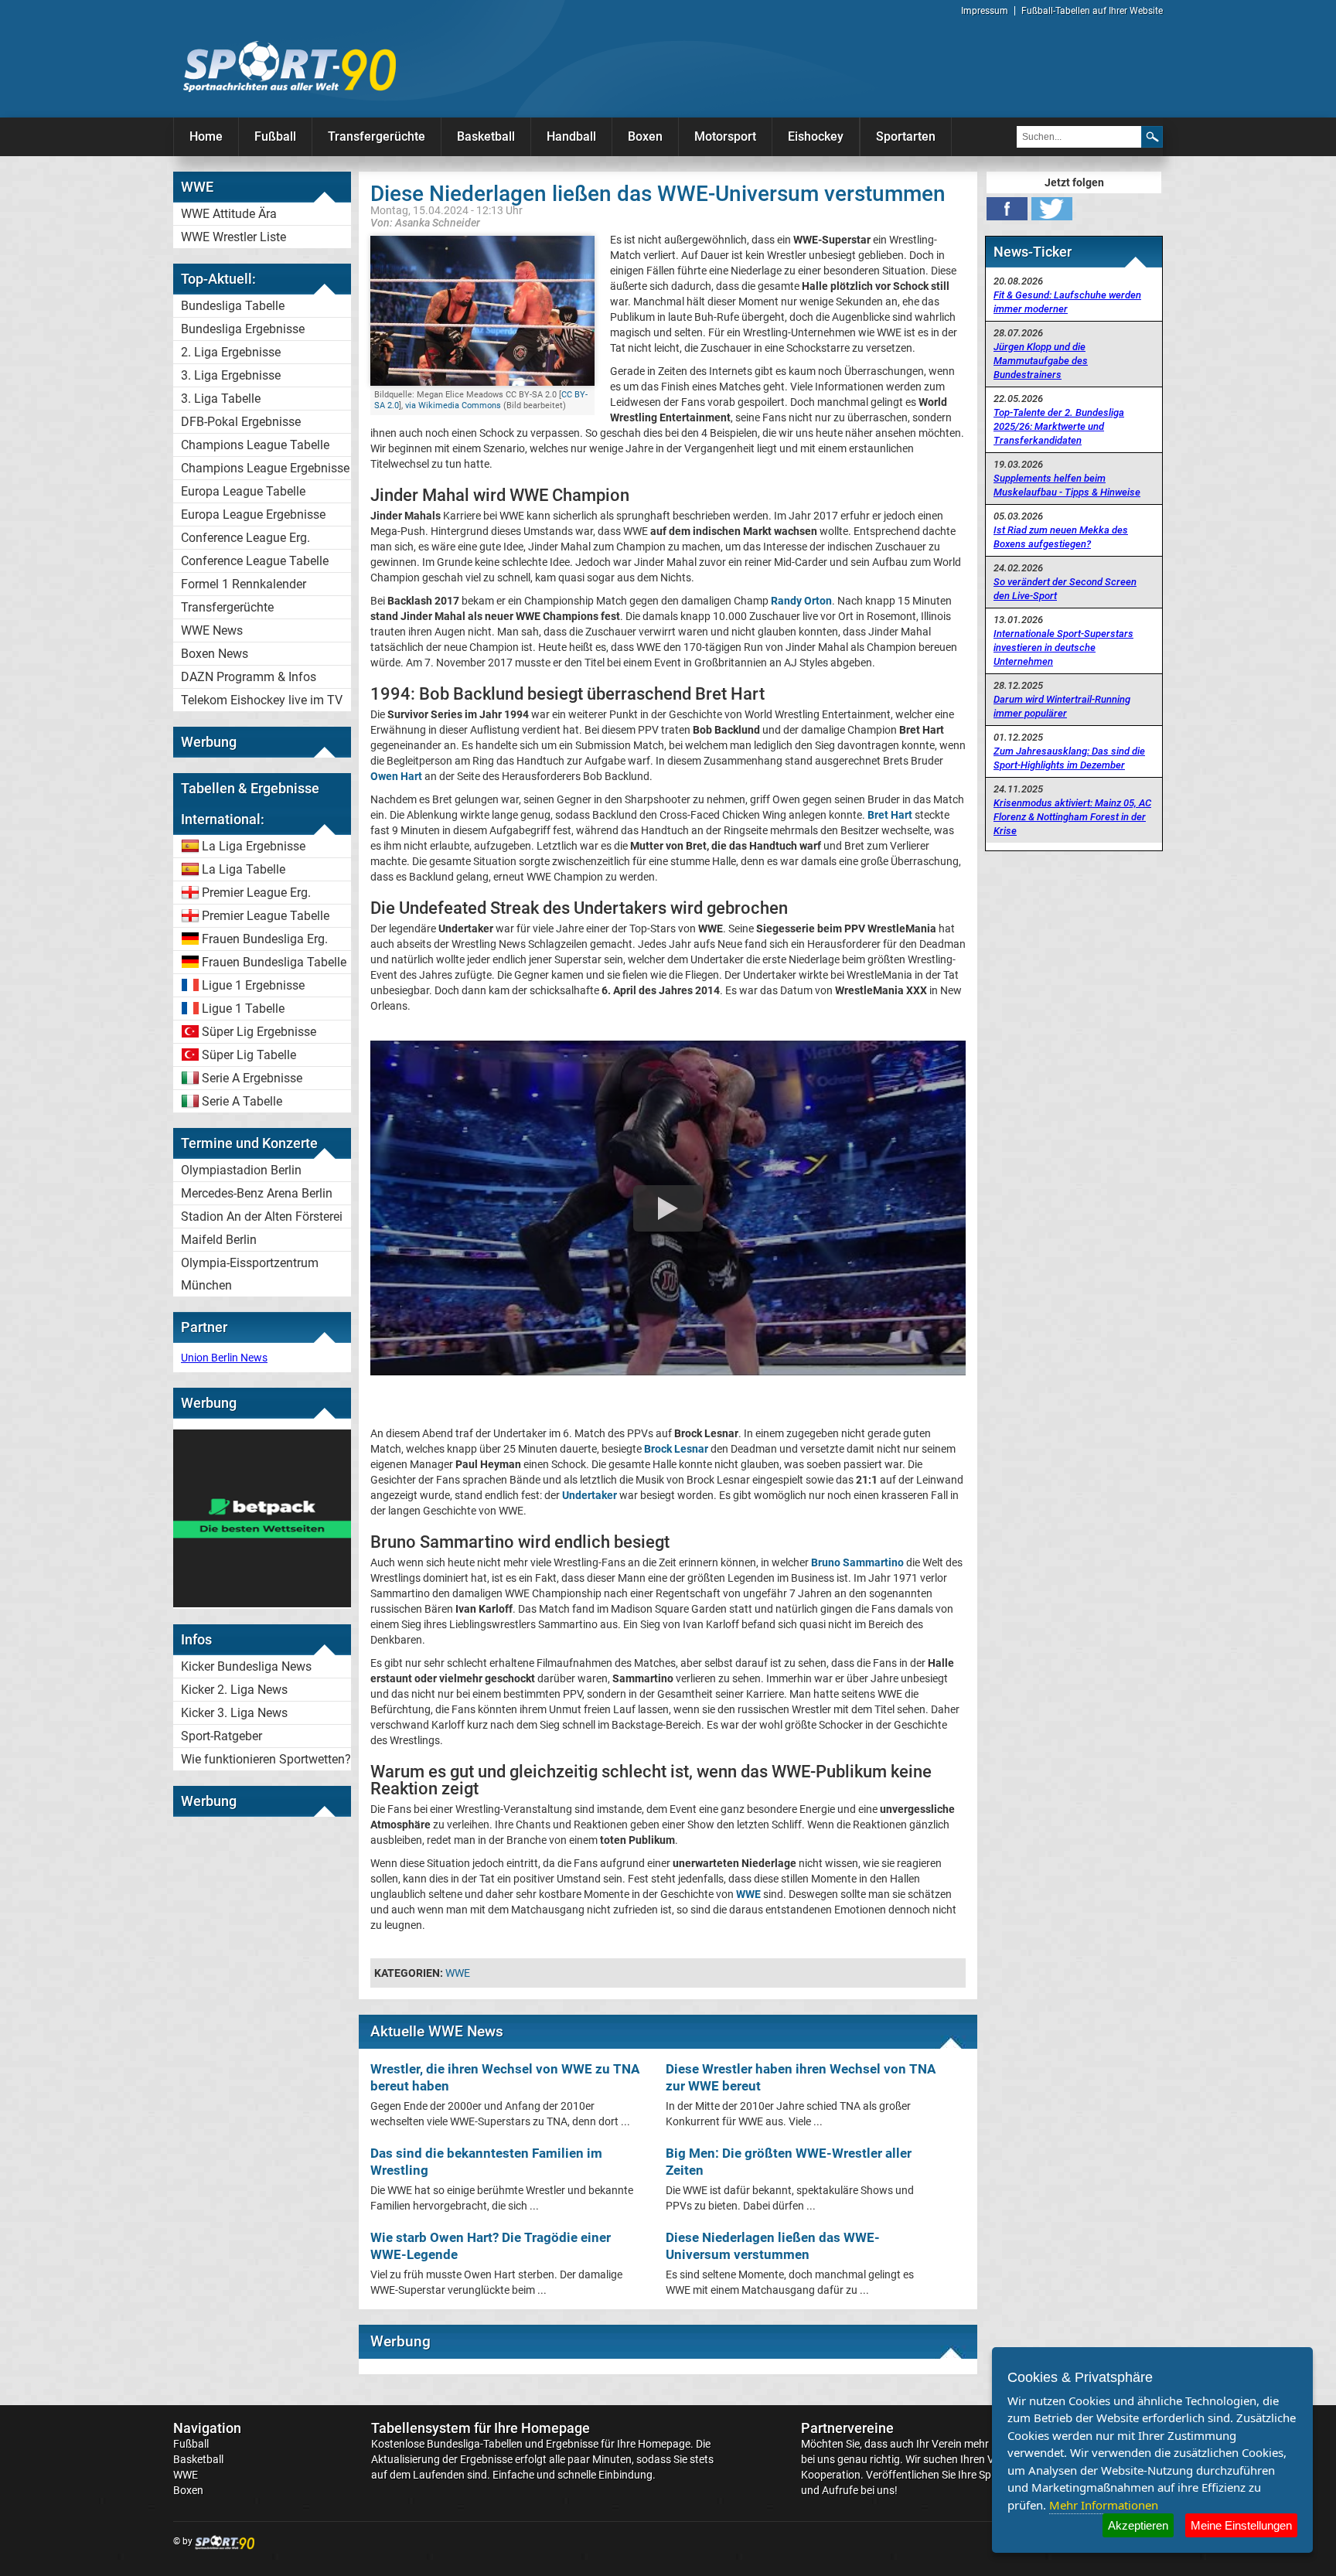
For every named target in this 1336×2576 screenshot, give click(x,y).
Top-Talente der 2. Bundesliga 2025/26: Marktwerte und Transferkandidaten (1059, 426)
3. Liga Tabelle (221, 399)
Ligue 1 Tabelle (243, 1009)
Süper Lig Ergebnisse (259, 1032)
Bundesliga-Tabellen (475, 2444)
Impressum (985, 11)
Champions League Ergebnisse (265, 468)
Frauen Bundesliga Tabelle (274, 962)
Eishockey (816, 136)
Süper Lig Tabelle (249, 1055)
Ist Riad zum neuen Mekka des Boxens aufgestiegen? (1061, 537)
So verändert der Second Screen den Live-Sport (1065, 589)
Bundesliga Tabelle (233, 306)
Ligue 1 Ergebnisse (253, 985)
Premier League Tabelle (266, 916)
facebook (1007, 209)
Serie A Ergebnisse (252, 1078)
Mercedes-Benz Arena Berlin (257, 1193)
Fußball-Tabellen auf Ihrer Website (1092, 11)
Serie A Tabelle (242, 1101)
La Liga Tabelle (244, 869)
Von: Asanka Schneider (425, 222)
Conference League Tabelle (255, 561)
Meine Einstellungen (1241, 2525)
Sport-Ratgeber (222, 1736)
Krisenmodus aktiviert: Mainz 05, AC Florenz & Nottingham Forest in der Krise (1072, 817)
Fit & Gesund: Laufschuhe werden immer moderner (1067, 302)
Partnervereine (847, 2428)
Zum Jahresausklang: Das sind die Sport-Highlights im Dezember (1069, 758)
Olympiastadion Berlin (241, 1170)
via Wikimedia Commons (453, 405)
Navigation (207, 2428)
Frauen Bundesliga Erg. (265, 939)
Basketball (486, 136)
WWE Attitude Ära (229, 214)
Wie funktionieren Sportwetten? (266, 1759)
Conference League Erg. (245, 538)
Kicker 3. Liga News (234, 1713)
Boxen (645, 136)
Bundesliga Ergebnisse (243, 329)
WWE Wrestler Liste (233, 237)
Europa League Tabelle (243, 491)
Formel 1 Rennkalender (244, 584)
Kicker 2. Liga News (234, 1690)
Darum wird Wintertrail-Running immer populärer (1062, 706)
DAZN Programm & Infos (249, 677)
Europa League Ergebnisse (253, 515)
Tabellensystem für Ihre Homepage (481, 2428)
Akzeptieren (1138, 2525)
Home (206, 136)
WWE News (212, 630)
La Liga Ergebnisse (254, 846)
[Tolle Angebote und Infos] (262, 1603)
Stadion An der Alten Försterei (262, 1216)
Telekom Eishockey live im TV (262, 700)
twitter (1052, 209)
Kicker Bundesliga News (246, 1666)
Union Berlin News (224, 1358)
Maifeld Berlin (219, 1240)
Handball (571, 136)
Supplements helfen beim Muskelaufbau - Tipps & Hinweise (1067, 485)
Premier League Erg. (256, 893)
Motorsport (725, 136)
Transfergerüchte (377, 136)
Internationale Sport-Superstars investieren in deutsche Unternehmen (1063, 647)
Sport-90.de (289, 66)
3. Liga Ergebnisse (231, 375)
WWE (458, 1973)
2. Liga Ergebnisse (231, 352)
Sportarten (906, 136)
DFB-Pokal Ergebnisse (241, 422)
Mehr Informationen (1104, 2505)
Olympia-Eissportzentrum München (250, 1274)
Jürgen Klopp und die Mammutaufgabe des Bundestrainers (1041, 361)
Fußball (275, 136)
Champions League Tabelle (255, 445)
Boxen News (215, 654)
